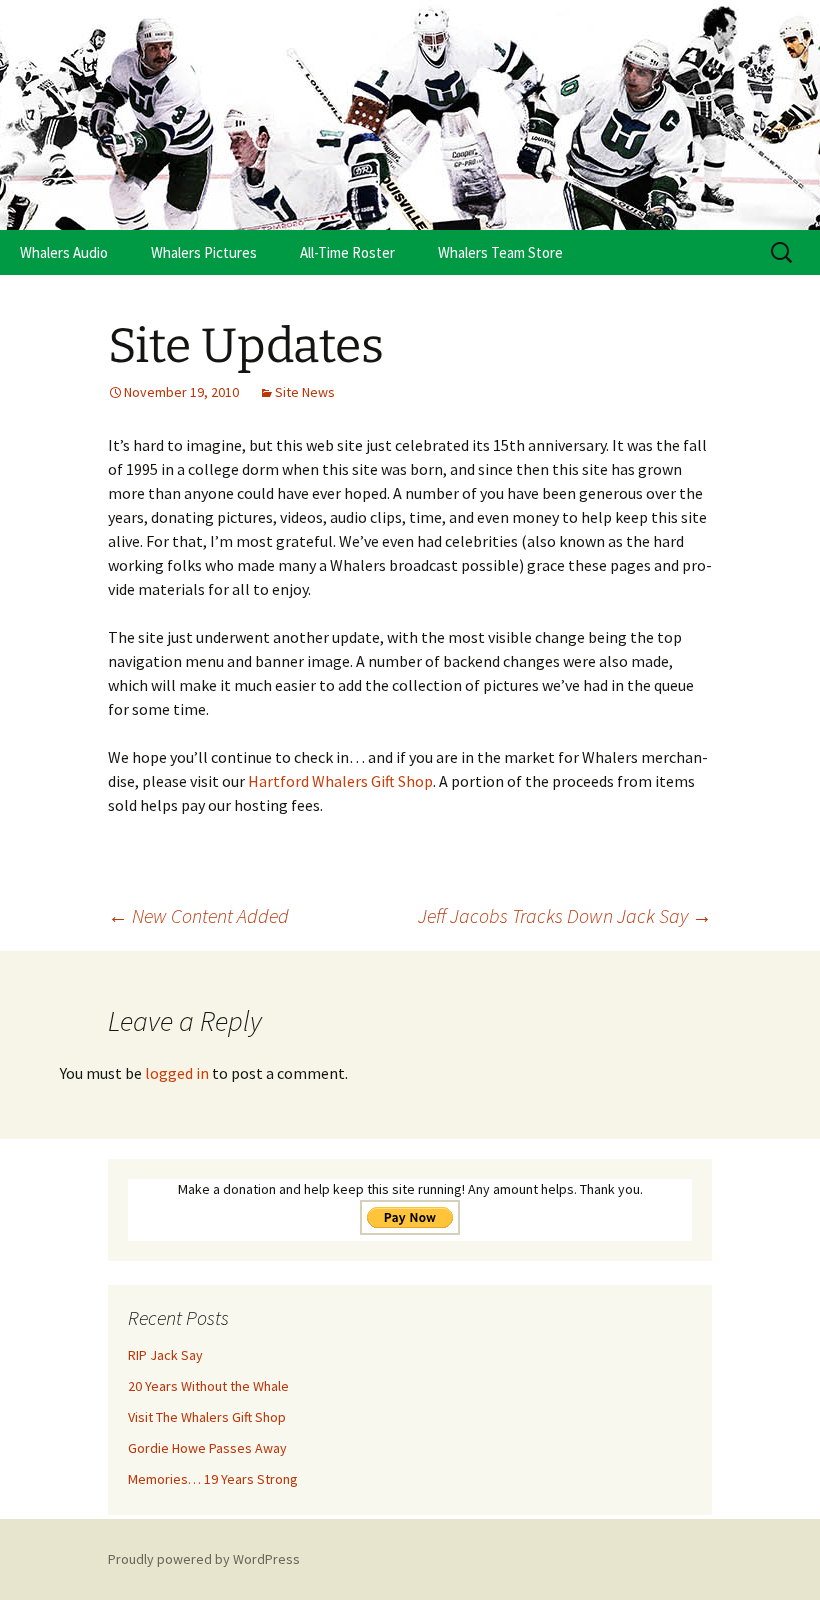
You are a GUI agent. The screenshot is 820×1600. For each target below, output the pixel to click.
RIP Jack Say (165, 1355)
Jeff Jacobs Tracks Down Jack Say (565, 915)
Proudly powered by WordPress (204, 1559)
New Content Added (198, 915)
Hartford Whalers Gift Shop (340, 781)
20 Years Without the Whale (208, 1386)
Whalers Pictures (204, 252)
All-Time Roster (347, 252)
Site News (305, 392)
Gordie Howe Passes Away (207, 1448)
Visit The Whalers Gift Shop (207, 1417)
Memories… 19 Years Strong (213, 1479)
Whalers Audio (64, 252)
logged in (177, 1073)
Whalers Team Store (500, 252)
